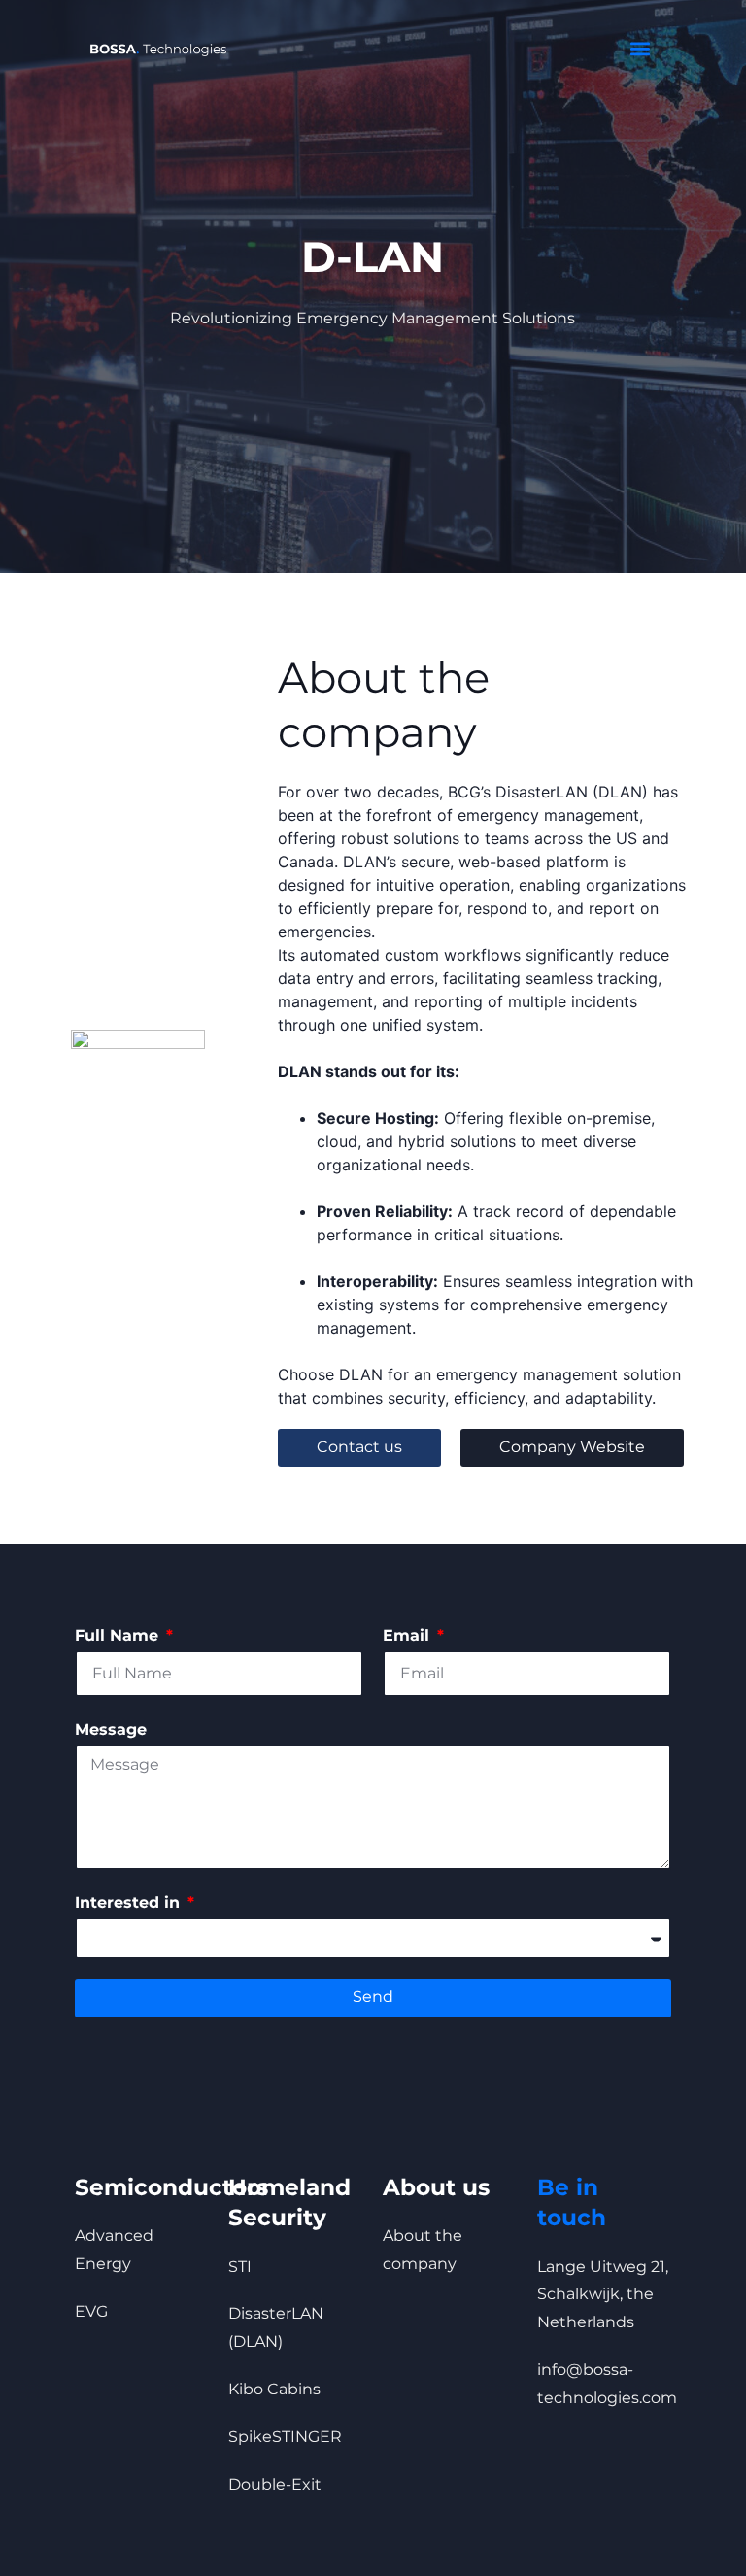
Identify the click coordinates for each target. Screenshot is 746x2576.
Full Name (119, 1635)
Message (111, 1729)
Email (408, 1635)
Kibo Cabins (274, 2389)
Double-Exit (275, 2484)
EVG (91, 2311)
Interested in (130, 1902)
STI (240, 2267)
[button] (640, 49)
